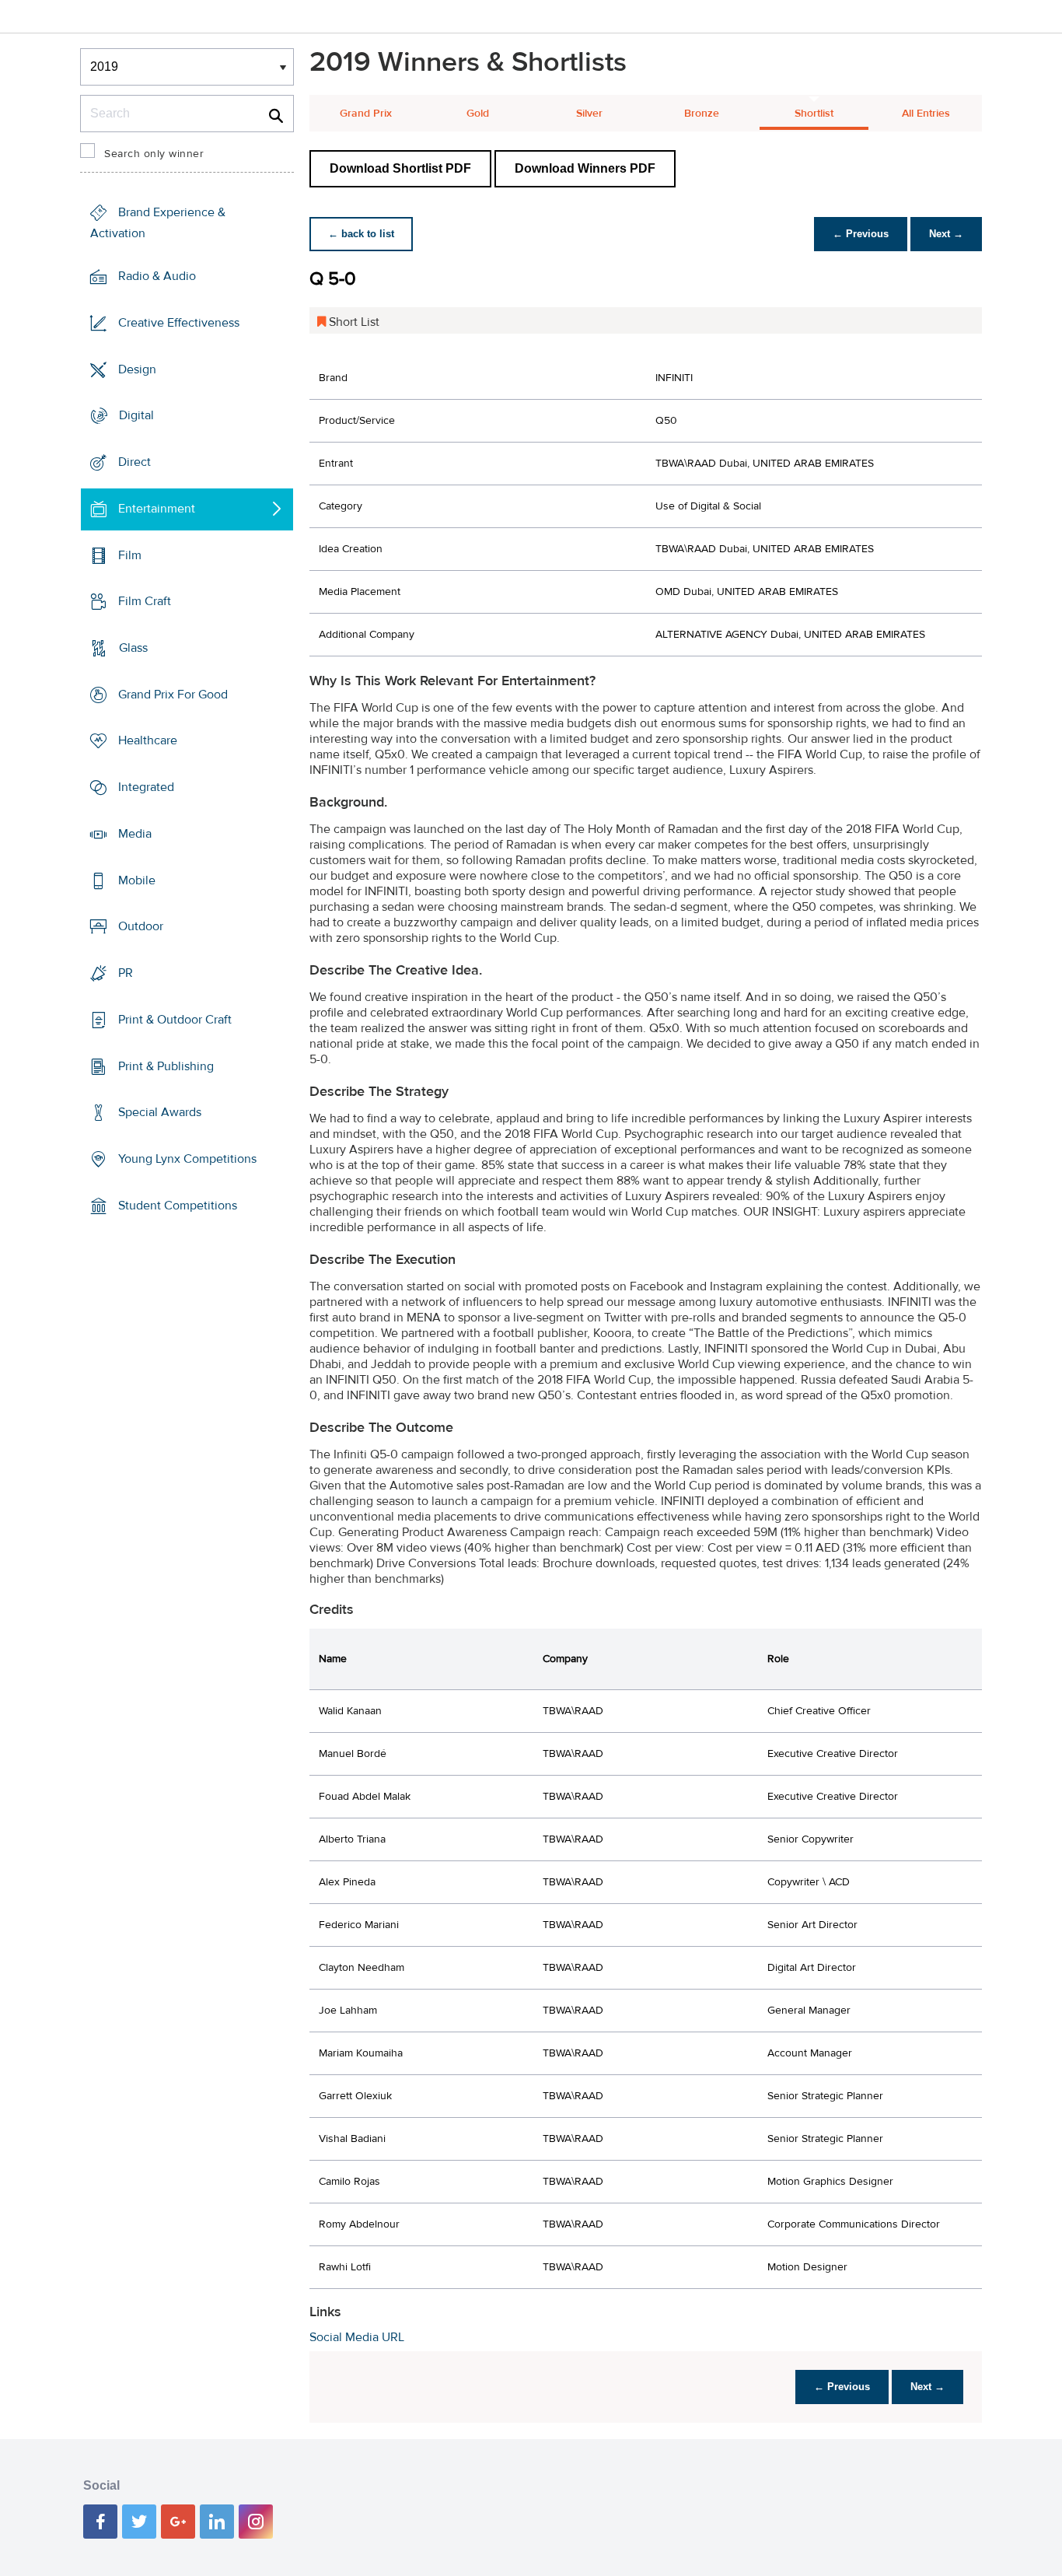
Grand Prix (366, 114)
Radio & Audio (157, 276)
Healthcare (148, 740)
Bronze (702, 114)
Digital (136, 415)
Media (135, 834)
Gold (478, 114)
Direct (134, 462)
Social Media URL (357, 2337)
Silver (589, 114)
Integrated (146, 787)
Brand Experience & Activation (158, 223)
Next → (946, 234)
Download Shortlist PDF (400, 168)
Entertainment (157, 509)
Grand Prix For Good (173, 695)
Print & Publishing (166, 1066)
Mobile (137, 880)
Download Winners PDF (585, 168)
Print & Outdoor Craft (175, 1020)
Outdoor (141, 926)
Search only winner (154, 154)
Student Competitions (178, 1206)
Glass (133, 648)
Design (137, 369)
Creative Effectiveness (179, 323)
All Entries (926, 114)
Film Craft (145, 601)
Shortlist (814, 114)
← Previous (861, 234)
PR (126, 973)
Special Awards (160, 1112)
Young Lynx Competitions (187, 1159)
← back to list (361, 234)
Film (130, 555)
